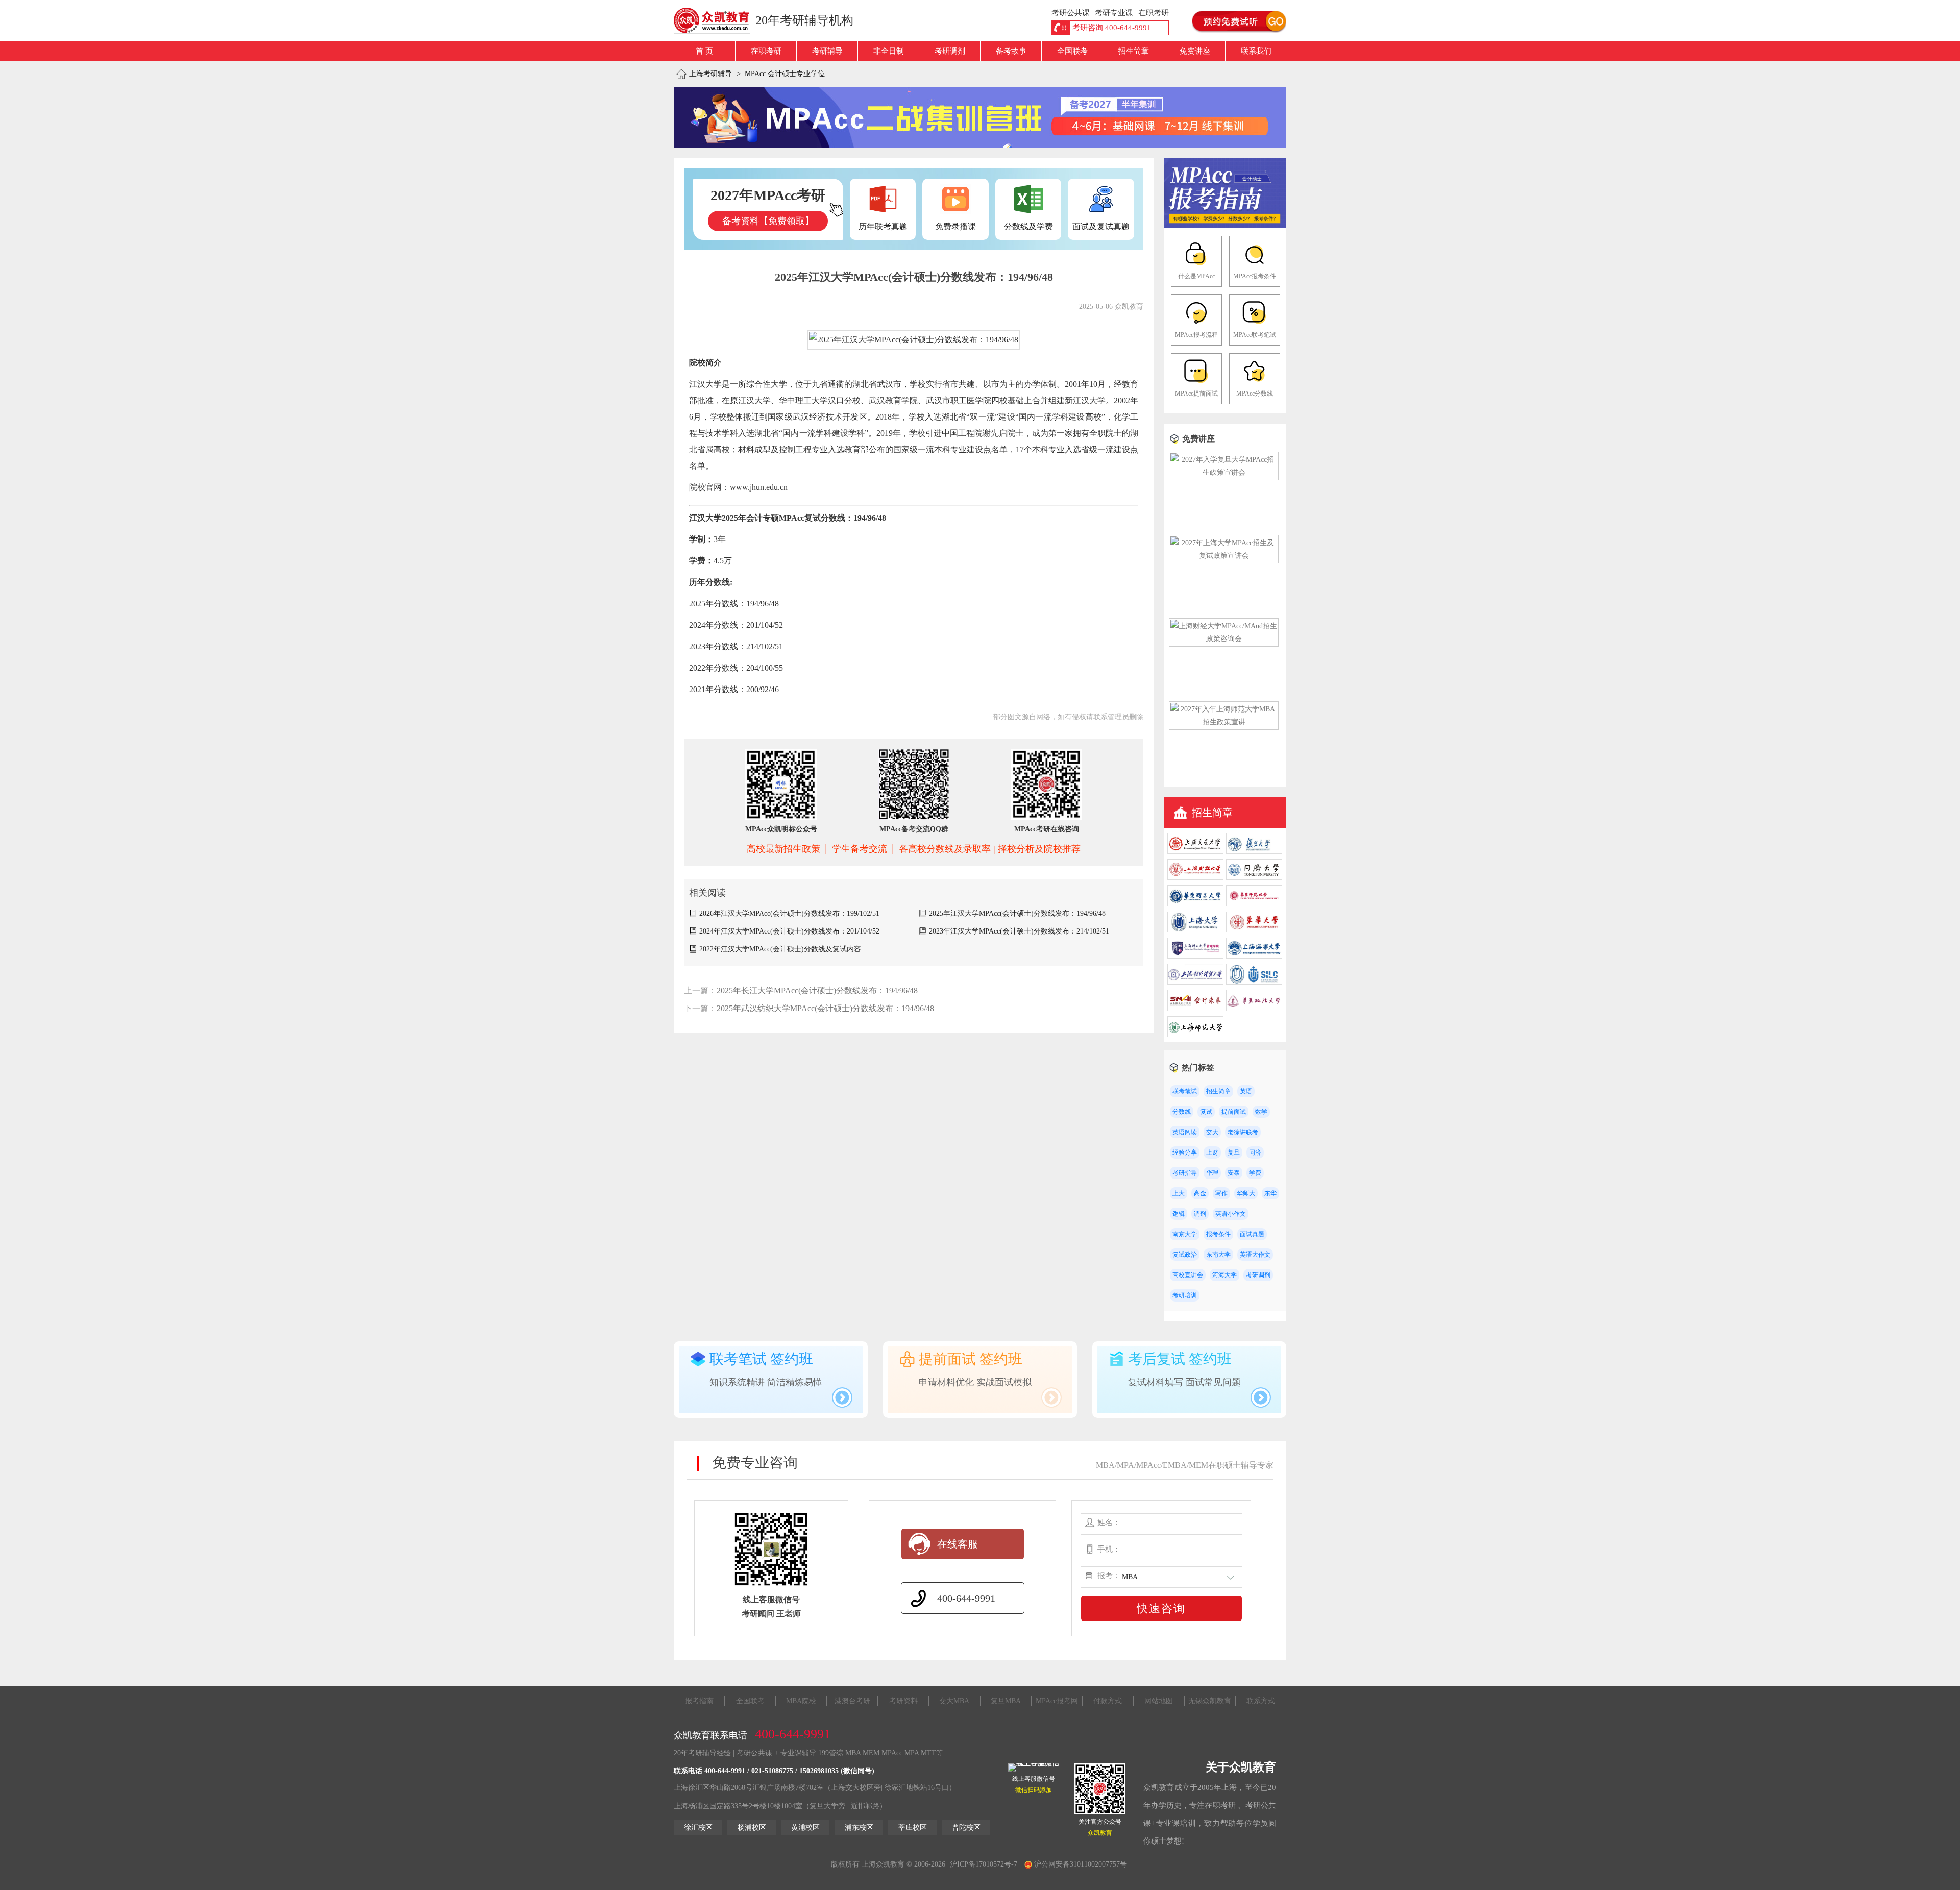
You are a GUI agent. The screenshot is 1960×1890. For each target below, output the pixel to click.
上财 (1212, 1152)
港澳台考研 (852, 1701)
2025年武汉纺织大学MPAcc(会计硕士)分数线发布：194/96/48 (825, 1008)
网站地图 (1159, 1701)
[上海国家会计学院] (1195, 1009)
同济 (1255, 1152)
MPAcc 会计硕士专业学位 (785, 74)
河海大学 (1224, 1275)
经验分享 (1185, 1152)
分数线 (1182, 1112)
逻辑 (1179, 1214)
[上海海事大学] (1254, 956)
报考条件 (1218, 1234)
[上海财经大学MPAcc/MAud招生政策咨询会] (1224, 639)
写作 (1221, 1193)
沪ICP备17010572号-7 (984, 1864)
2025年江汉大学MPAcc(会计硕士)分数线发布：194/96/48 (1017, 913)
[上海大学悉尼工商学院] (1254, 982)
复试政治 (1185, 1255)
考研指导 (1185, 1173)
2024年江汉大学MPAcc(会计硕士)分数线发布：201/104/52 (789, 931)
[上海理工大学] (1195, 956)
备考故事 (1011, 51)
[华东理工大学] (1195, 904)
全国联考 (1072, 51)
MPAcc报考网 (1057, 1701)
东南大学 (1218, 1255)
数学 (1261, 1112)
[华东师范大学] (1254, 904)
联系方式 (1261, 1701)
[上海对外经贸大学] (1195, 982)
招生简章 (1134, 51)
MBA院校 (801, 1701)
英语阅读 (1185, 1132)
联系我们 (1256, 51)
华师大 (1246, 1193)
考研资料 (903, 1701)
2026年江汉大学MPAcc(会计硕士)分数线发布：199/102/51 (789, 913)
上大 (1179, 1193)
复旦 (1234, 1152)
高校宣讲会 (1188, 1275)
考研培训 (1185, 1295)
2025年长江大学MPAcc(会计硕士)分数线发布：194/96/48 (817, 990)
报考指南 (699, 1701)
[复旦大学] (1254, 852)
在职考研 (766, 51)
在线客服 (958, 1544)
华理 (1212, 1173)
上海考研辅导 (710, 74)
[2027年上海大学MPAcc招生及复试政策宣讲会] (1224, 556)
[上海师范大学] (1195, 1035)
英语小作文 (1231, 1214)
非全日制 (889, 51)
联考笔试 (1185, 1091)
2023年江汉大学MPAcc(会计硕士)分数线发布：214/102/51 (1019, 931)
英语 (1246, 1091)
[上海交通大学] (1195, 852)
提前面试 (1234, 1112)
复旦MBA (1006, 1701)
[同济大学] (1254, 878)
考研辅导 (827, 51)
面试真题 (1252, 1234)
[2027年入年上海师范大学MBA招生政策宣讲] (1224, 722)
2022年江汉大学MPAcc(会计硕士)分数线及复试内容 (780, 949)
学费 (1255, 1173)
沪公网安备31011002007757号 (1080, 1864)
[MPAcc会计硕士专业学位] (1225, 226)
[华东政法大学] (1254, 1009)
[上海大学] (1195, 930)
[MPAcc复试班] (980, 117)
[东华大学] (1254, 930)
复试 (1206, 1112)
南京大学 (1185, 1234)
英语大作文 (1255, 1255)
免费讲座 (1195, 51)
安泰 (1234, 1173)
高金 (1200, 1193)
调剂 (1200, 1214)
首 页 (704, 51)
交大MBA (954, 1701)
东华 (1270, 1193)
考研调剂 (950, 51)
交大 (1212, 1132)
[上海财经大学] (1195, 878)
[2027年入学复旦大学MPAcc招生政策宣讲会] (1224, 472)
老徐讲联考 (1243, 1132)
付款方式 (1108, 1701)
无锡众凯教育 (1210, 1701)
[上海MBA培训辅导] (716, 20)
